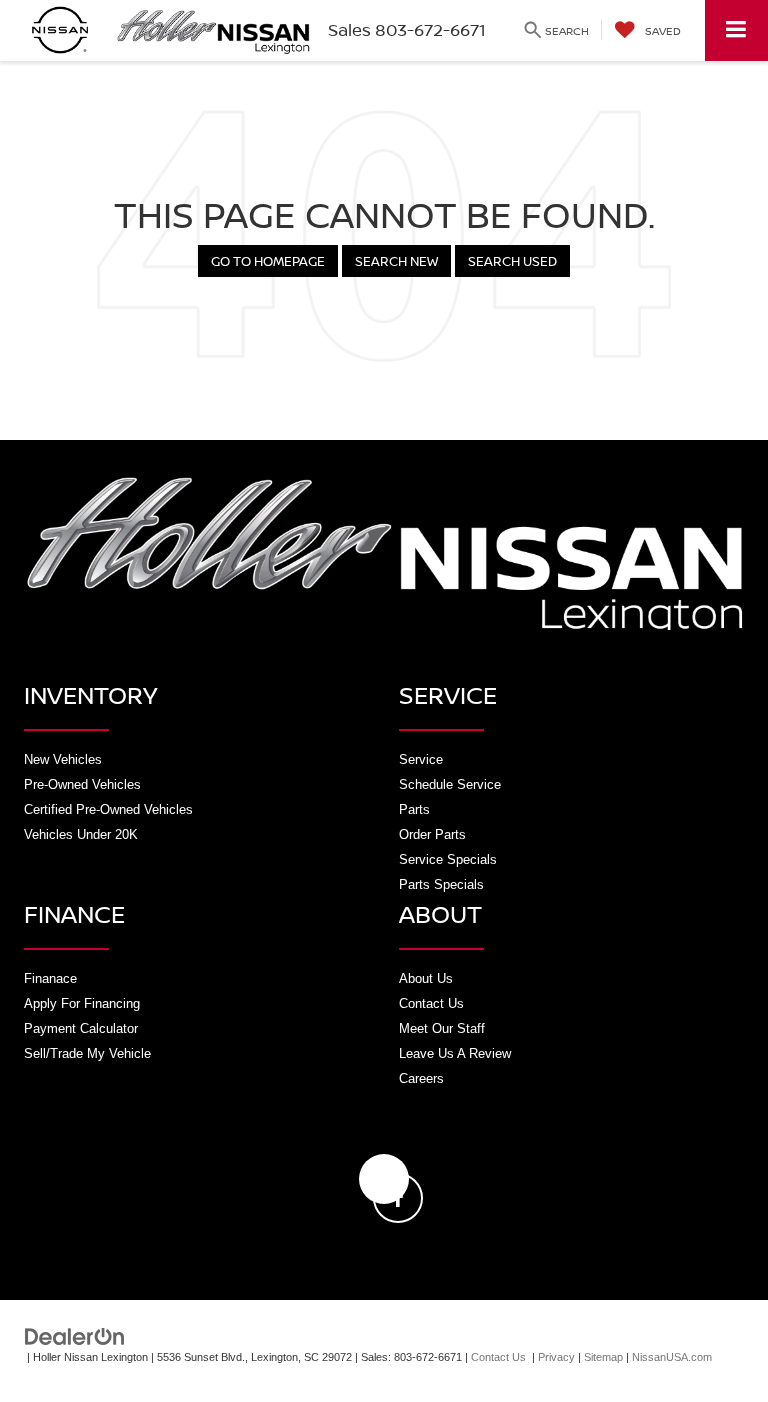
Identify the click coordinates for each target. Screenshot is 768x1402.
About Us (426, 978)
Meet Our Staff (442, 1028)
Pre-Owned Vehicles (82, 784)
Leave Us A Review (455, 1053)
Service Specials (448, 859)
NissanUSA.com (672, 1357)
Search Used (512, 261)
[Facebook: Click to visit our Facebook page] (384, 1179)
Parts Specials (441, 884)
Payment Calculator (81, 1028)
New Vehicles (63, 759)
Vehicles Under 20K (81, 834)
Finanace (50, 978)
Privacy (556, 1357)
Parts (414, 809)
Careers (421, 1078)
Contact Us (431, 1003)
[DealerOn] (75, 1335)
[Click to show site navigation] (736, 30)
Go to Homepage (268, 261)
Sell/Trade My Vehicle (87, 1053)
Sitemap (603, 1357)
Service (421, 759)
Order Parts (432, 834)
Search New (396, 261)
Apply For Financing (82, 1003)
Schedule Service (450, 784)
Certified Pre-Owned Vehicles (108, 809)
